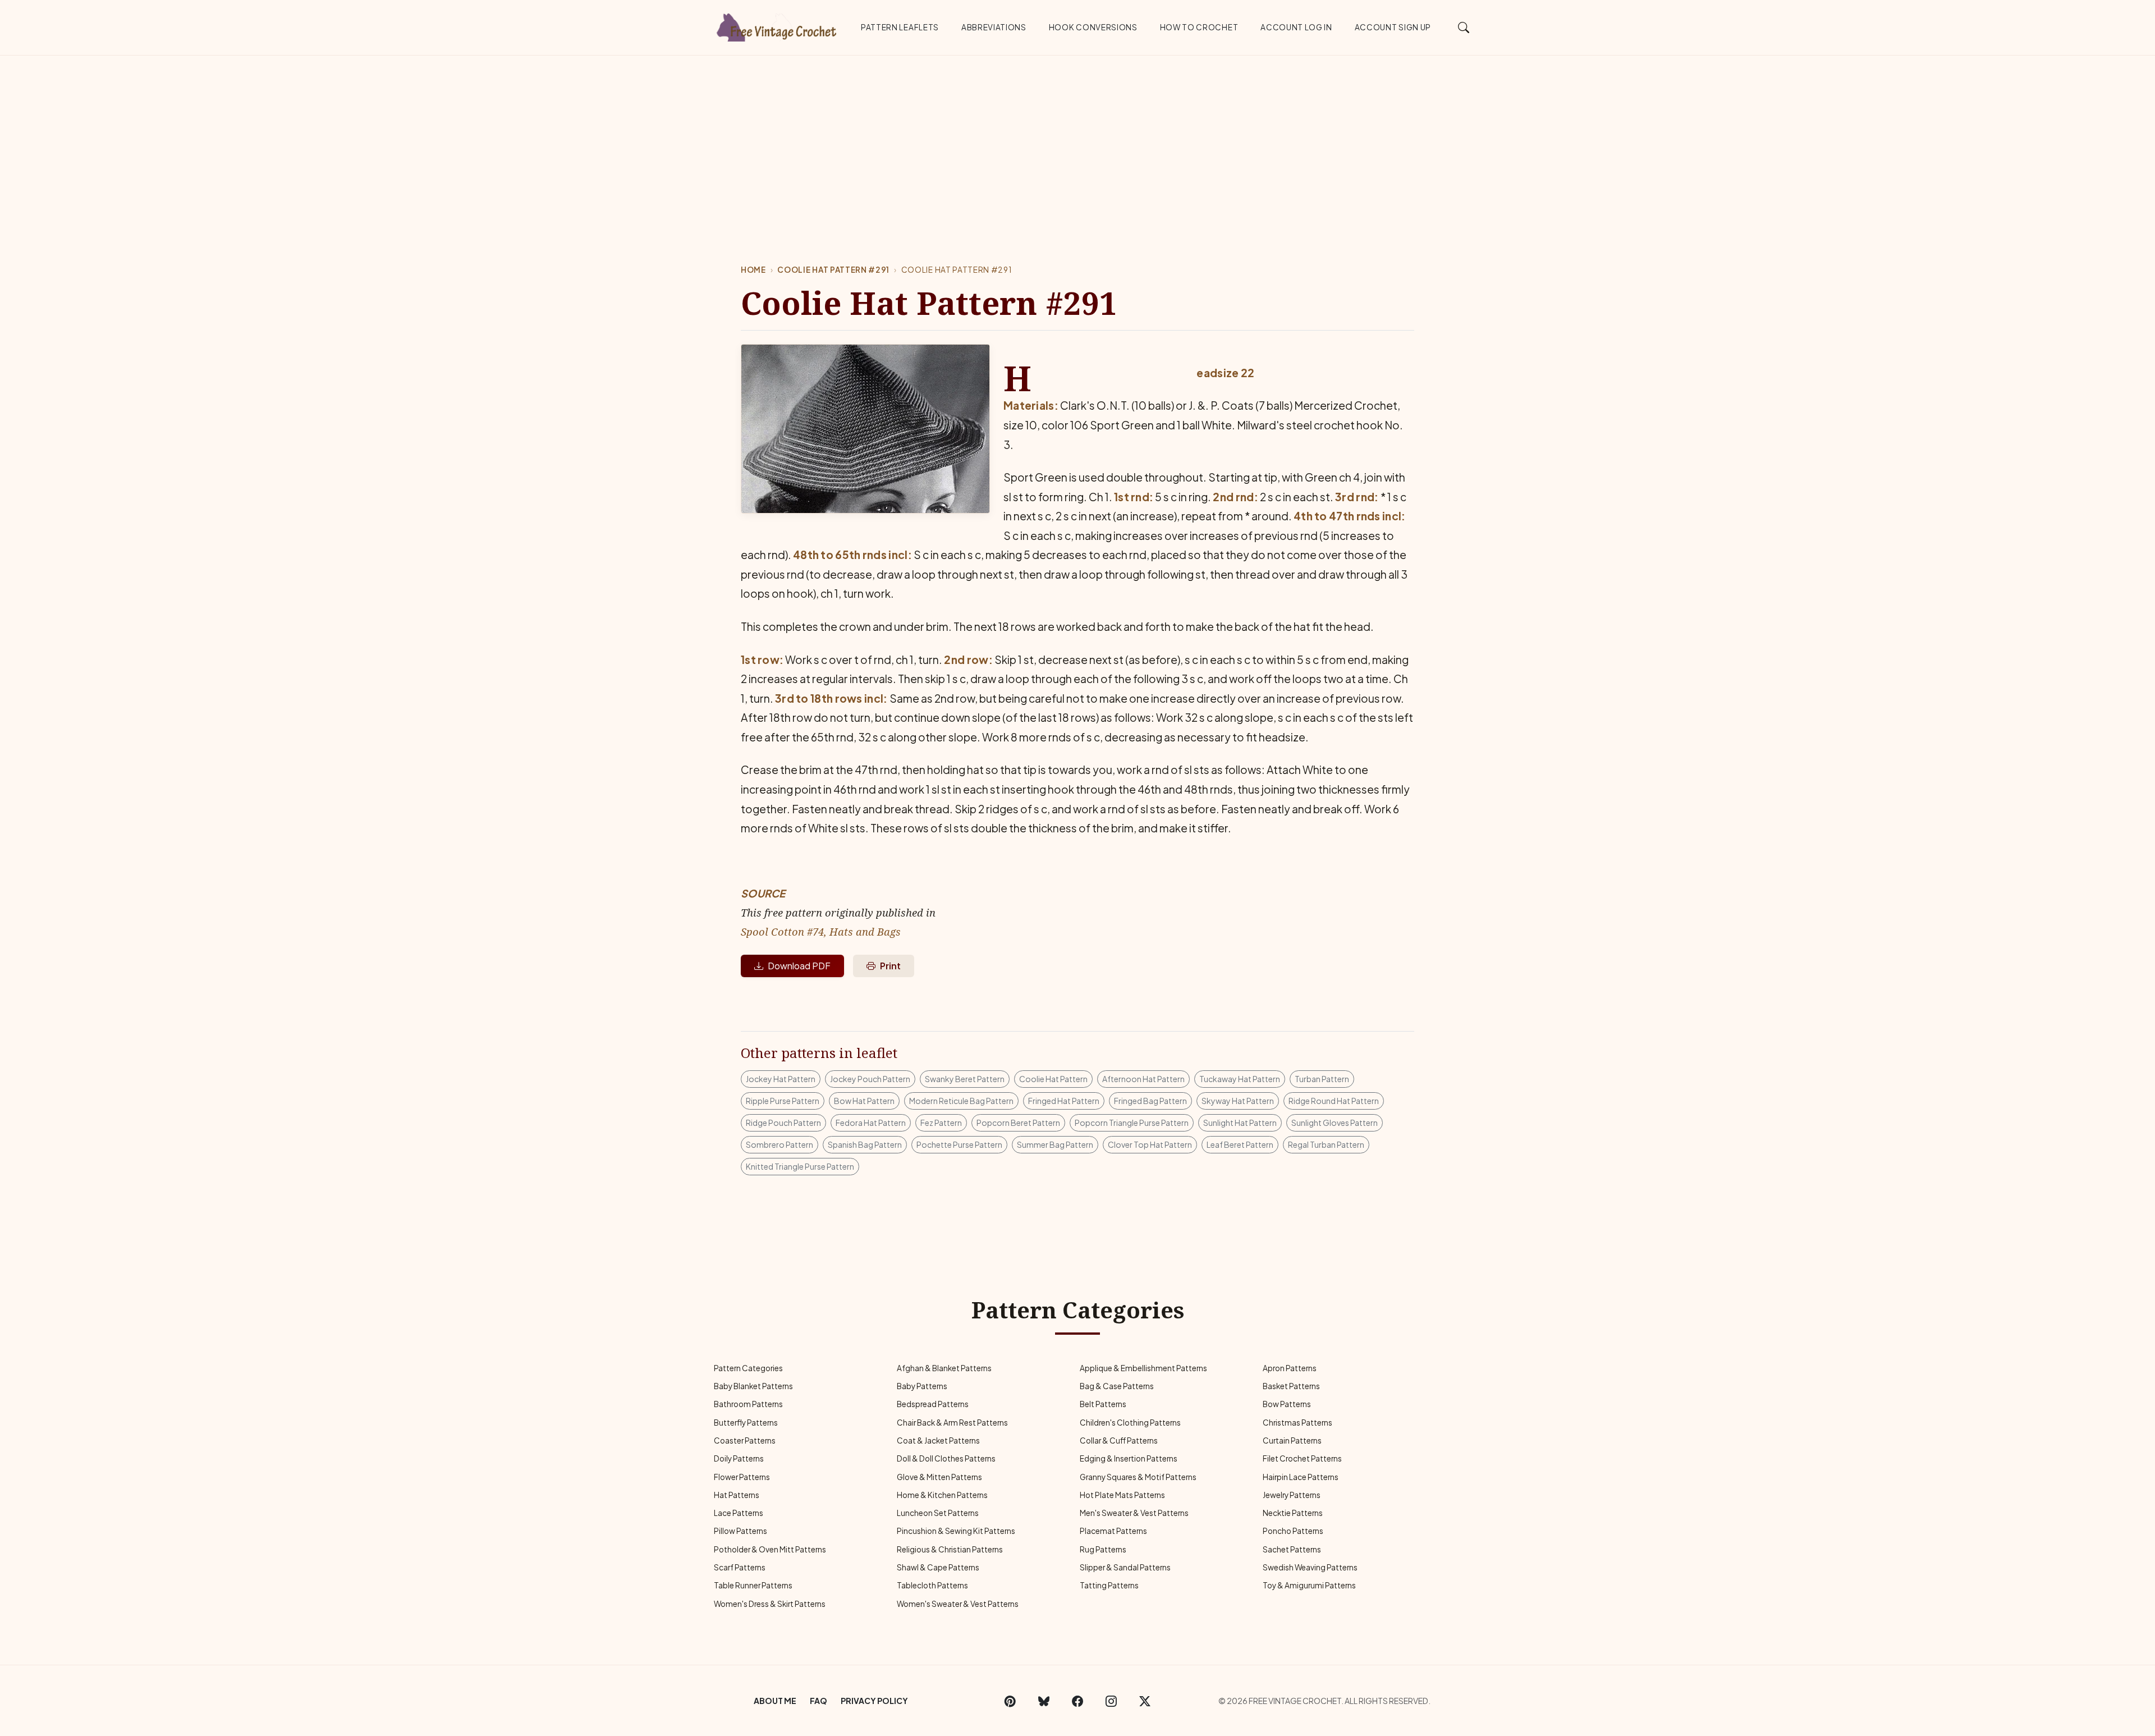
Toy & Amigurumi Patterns (1309, 1585)
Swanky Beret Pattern (965, 1079)
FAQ (819, 1701)
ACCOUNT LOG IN (1296, 27)
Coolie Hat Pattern (1053, 1079)
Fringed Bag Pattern (1150, 1101)
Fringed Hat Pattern (1064, 1101)
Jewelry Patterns (1292, 1495)
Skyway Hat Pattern (1238, 1101)
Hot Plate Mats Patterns (1122, 1495)
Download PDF (799, 966)
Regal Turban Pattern (1326, 1144)
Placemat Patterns (1113, 1531)
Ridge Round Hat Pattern (1334, 1101)
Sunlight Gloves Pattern (1335, 1123)
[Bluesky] (1044, 1701)
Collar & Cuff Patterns (1119, 1440)
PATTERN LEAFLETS (900, 27)
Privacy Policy (874, 1701)
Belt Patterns (1103, 1404)
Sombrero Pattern (780, 1144)
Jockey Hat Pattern (781, 1079)
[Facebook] (1077, 1701)
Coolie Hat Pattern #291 (833, 270)
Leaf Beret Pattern (1240, 1144)
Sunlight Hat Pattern (1240, 1123)
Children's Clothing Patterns (1130, 1423)
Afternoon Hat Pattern (1143, 1079)
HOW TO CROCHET (1199, 27)
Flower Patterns (742, 1477)
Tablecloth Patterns (932, 1585)
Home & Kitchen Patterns (942, 1495)
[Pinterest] (1010, 1701)
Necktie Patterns (1293, 1513)
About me (775, 1701)
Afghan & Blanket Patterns (944, 1368)
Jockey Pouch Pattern (870, 1079)
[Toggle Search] (1464, 27)
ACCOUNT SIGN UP (1393, 27)
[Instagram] (1111, 1701)
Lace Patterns (739, 1513)
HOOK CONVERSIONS (1093, 27)
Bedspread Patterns (933, 1404)
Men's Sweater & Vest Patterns (1134, 1513)
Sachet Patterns (1292, 1549)
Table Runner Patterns (753, 1585)
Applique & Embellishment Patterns (1143, 1368)
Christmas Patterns (1297, 1423)
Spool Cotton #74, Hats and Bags (821, 931)
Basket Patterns (1291, 1386)
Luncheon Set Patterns (938, 1513)
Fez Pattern (941, 1123)
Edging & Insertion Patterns (1129, 1458)
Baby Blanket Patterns (753, 1386)
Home (753, 270)
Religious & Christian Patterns (950, 1549)
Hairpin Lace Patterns (1301, 1477)
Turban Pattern (1322, 1079)
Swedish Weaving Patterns (1310, 1567)
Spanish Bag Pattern (865, 1144)
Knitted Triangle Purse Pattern (800, 1166)
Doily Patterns (739, 1458)
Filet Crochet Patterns (1302, 1458)
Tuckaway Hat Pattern (1240, 1079)
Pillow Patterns (741, 1531)
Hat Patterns (737, 1495)
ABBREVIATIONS (994, 27)
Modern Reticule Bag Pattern (961, 1101)
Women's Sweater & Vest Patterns (958, 1604)
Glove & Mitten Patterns (939, 1477)
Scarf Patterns (740, 1567)
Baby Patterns (922, 1386)
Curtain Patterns (1292, 1440)
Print (890, 966)
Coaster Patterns (745, 1440)
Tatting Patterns (1109, 1585)
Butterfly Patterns (746, 1423)
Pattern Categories (748, 1368)
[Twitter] (1145, 1701)
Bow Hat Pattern (864, 1101)
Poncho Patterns (1293, 1531)
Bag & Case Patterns (1117, 1386)
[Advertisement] (1077, 140)
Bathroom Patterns (748, 1404)
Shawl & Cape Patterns (938, 1567)
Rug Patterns (1103, 1549)
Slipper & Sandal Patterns (1125, 1567)
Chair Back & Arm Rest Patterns (952, 1423)
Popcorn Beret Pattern (1018, 1123)
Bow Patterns (1287, 1404)
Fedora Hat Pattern (871, 1123)
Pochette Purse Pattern (959, 1144)
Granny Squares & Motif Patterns (1138, 1477)
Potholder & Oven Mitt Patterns (770, 1549)
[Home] (777, 25)
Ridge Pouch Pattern (783, 1123)
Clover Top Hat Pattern (1150, 1144)
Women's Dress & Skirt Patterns (770, 1604)
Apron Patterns (1290, 1368)
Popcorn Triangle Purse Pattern (1132, 1123)
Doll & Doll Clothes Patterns (946, 1458)
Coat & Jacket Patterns (938, 1440)
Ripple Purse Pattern (783, 1101)
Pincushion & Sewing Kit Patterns (956, 1531)
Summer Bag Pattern (1055, 1144)
